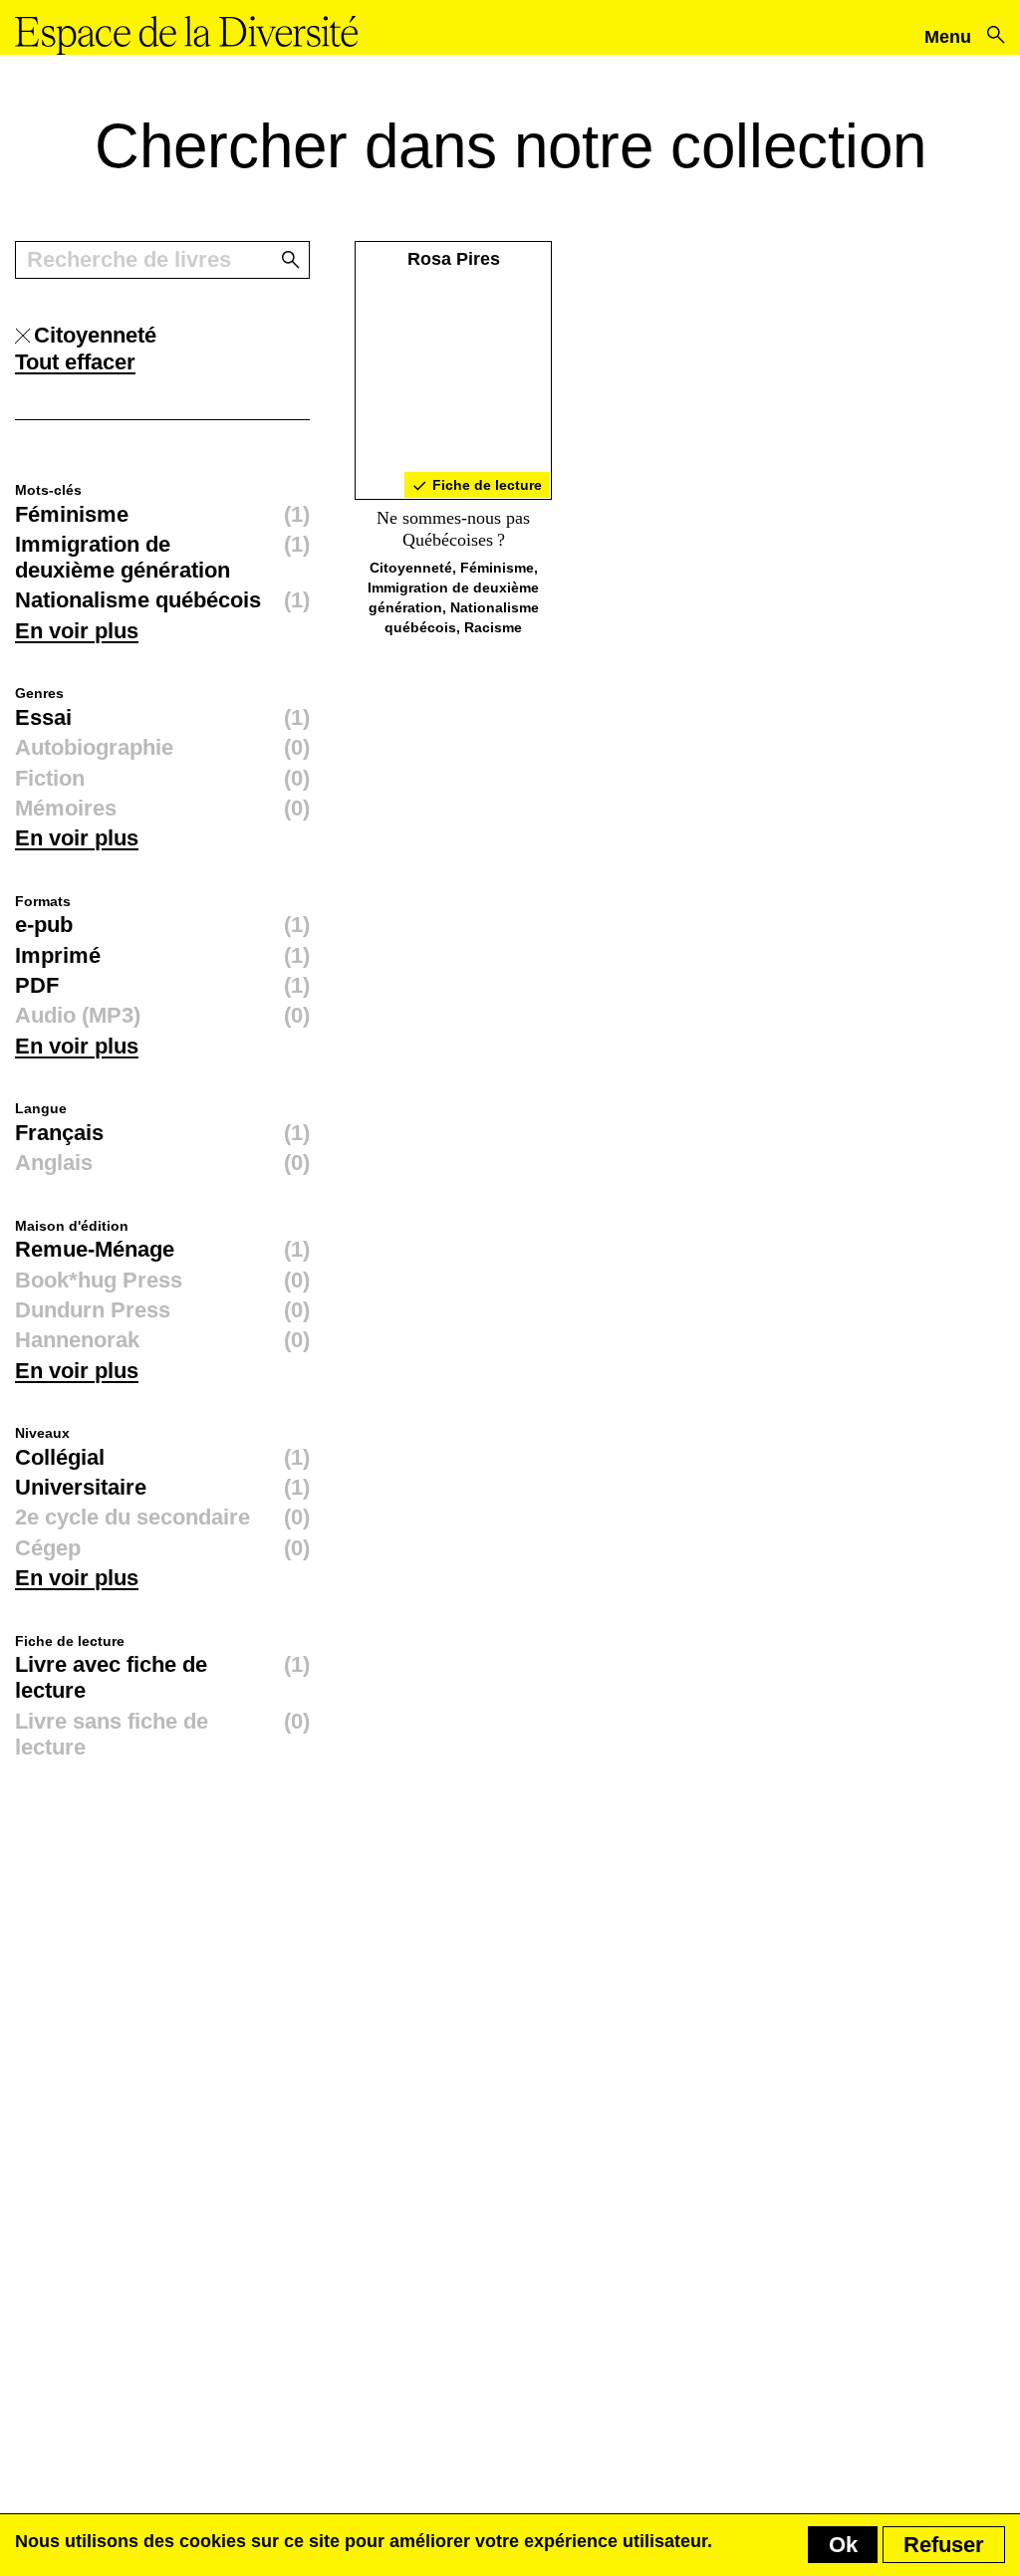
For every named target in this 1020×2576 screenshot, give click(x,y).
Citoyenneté (411, 568)
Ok (843, 2545)
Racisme (493, 627)
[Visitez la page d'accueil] (186, 35)
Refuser (944, 2545)
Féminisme (497, 568)
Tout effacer (75, 362)
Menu (948, 37)
